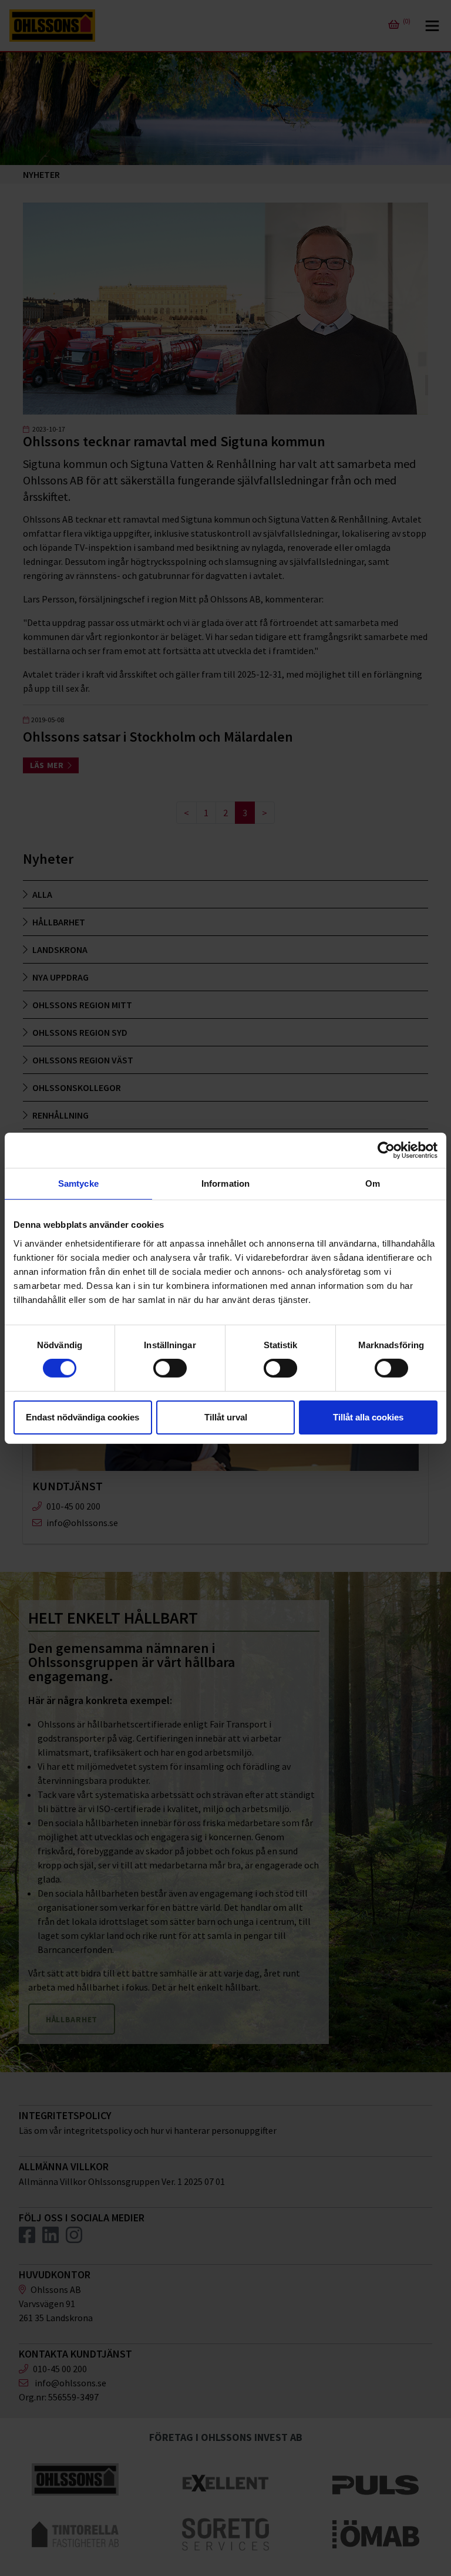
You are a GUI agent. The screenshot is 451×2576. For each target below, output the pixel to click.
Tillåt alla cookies (368, 1417)
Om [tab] (373, 1183)
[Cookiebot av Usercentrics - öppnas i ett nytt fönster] (386, 1150)
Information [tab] (225, 1183)
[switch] (170, 1368)
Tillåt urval (226, 1417)
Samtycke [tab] (78, 1183)
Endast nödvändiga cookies (83, 1417)
